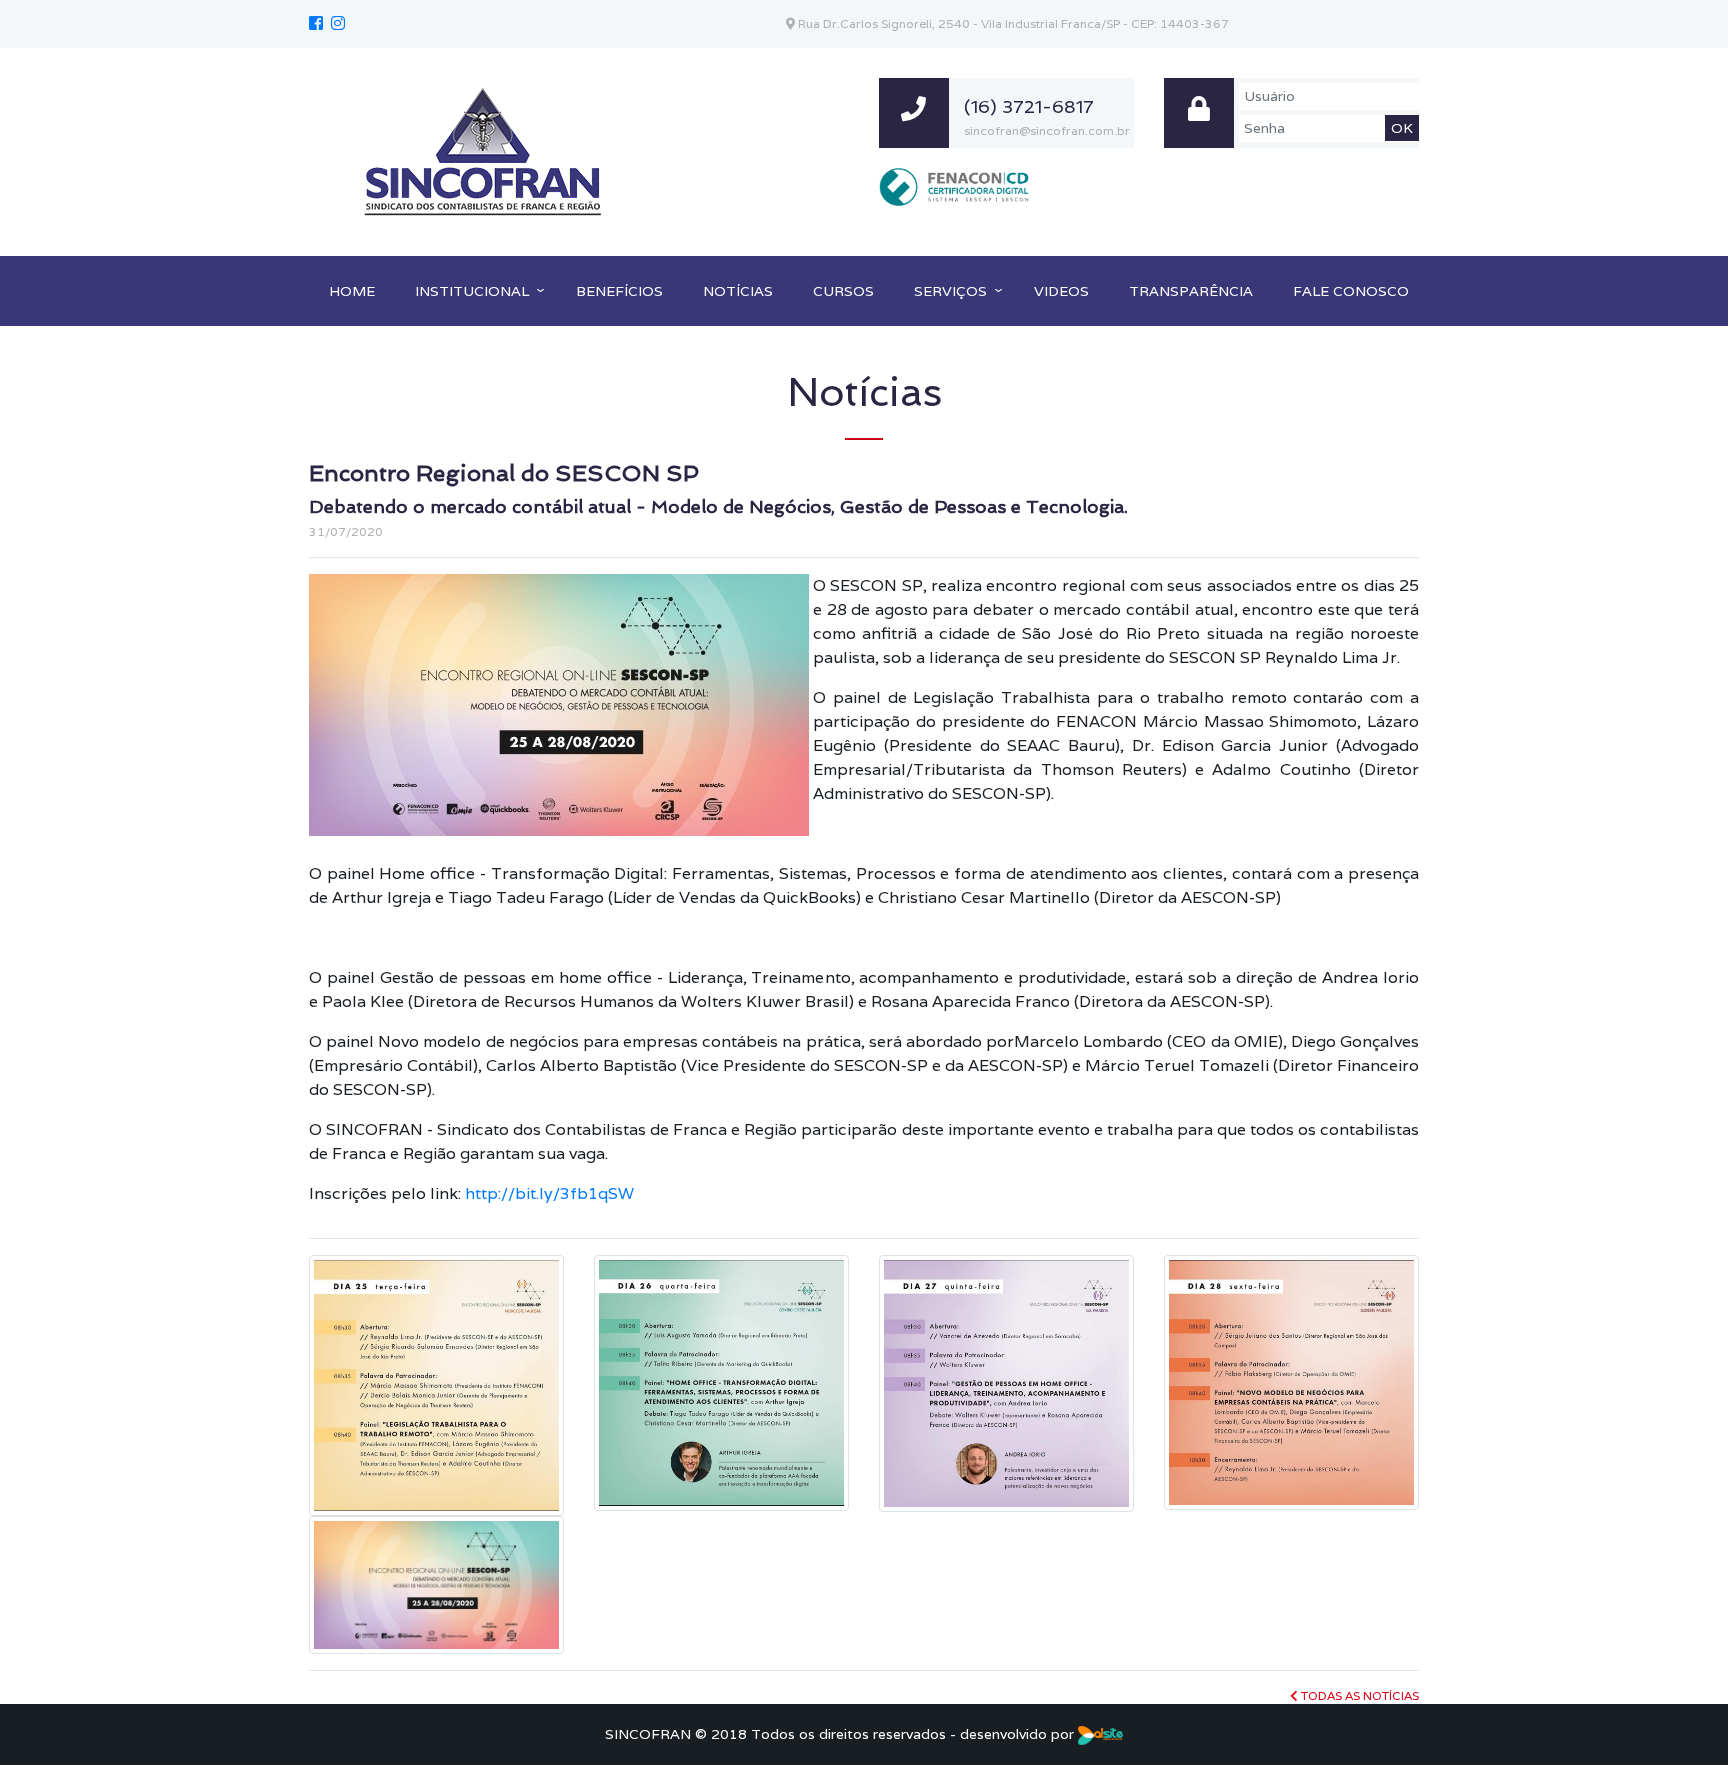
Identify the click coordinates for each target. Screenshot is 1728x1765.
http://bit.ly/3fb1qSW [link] (549, 1193)
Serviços (950, 291)
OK (1402, 128)
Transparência (1191, 291)
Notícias (738, 291)
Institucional (472, 291)
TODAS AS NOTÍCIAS (1358, 1695)
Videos (1061, 291)
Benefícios (619, 291)
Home (352, 291)
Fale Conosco (1351, 291)
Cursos (843, 291)
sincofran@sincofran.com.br (1047, 130)
